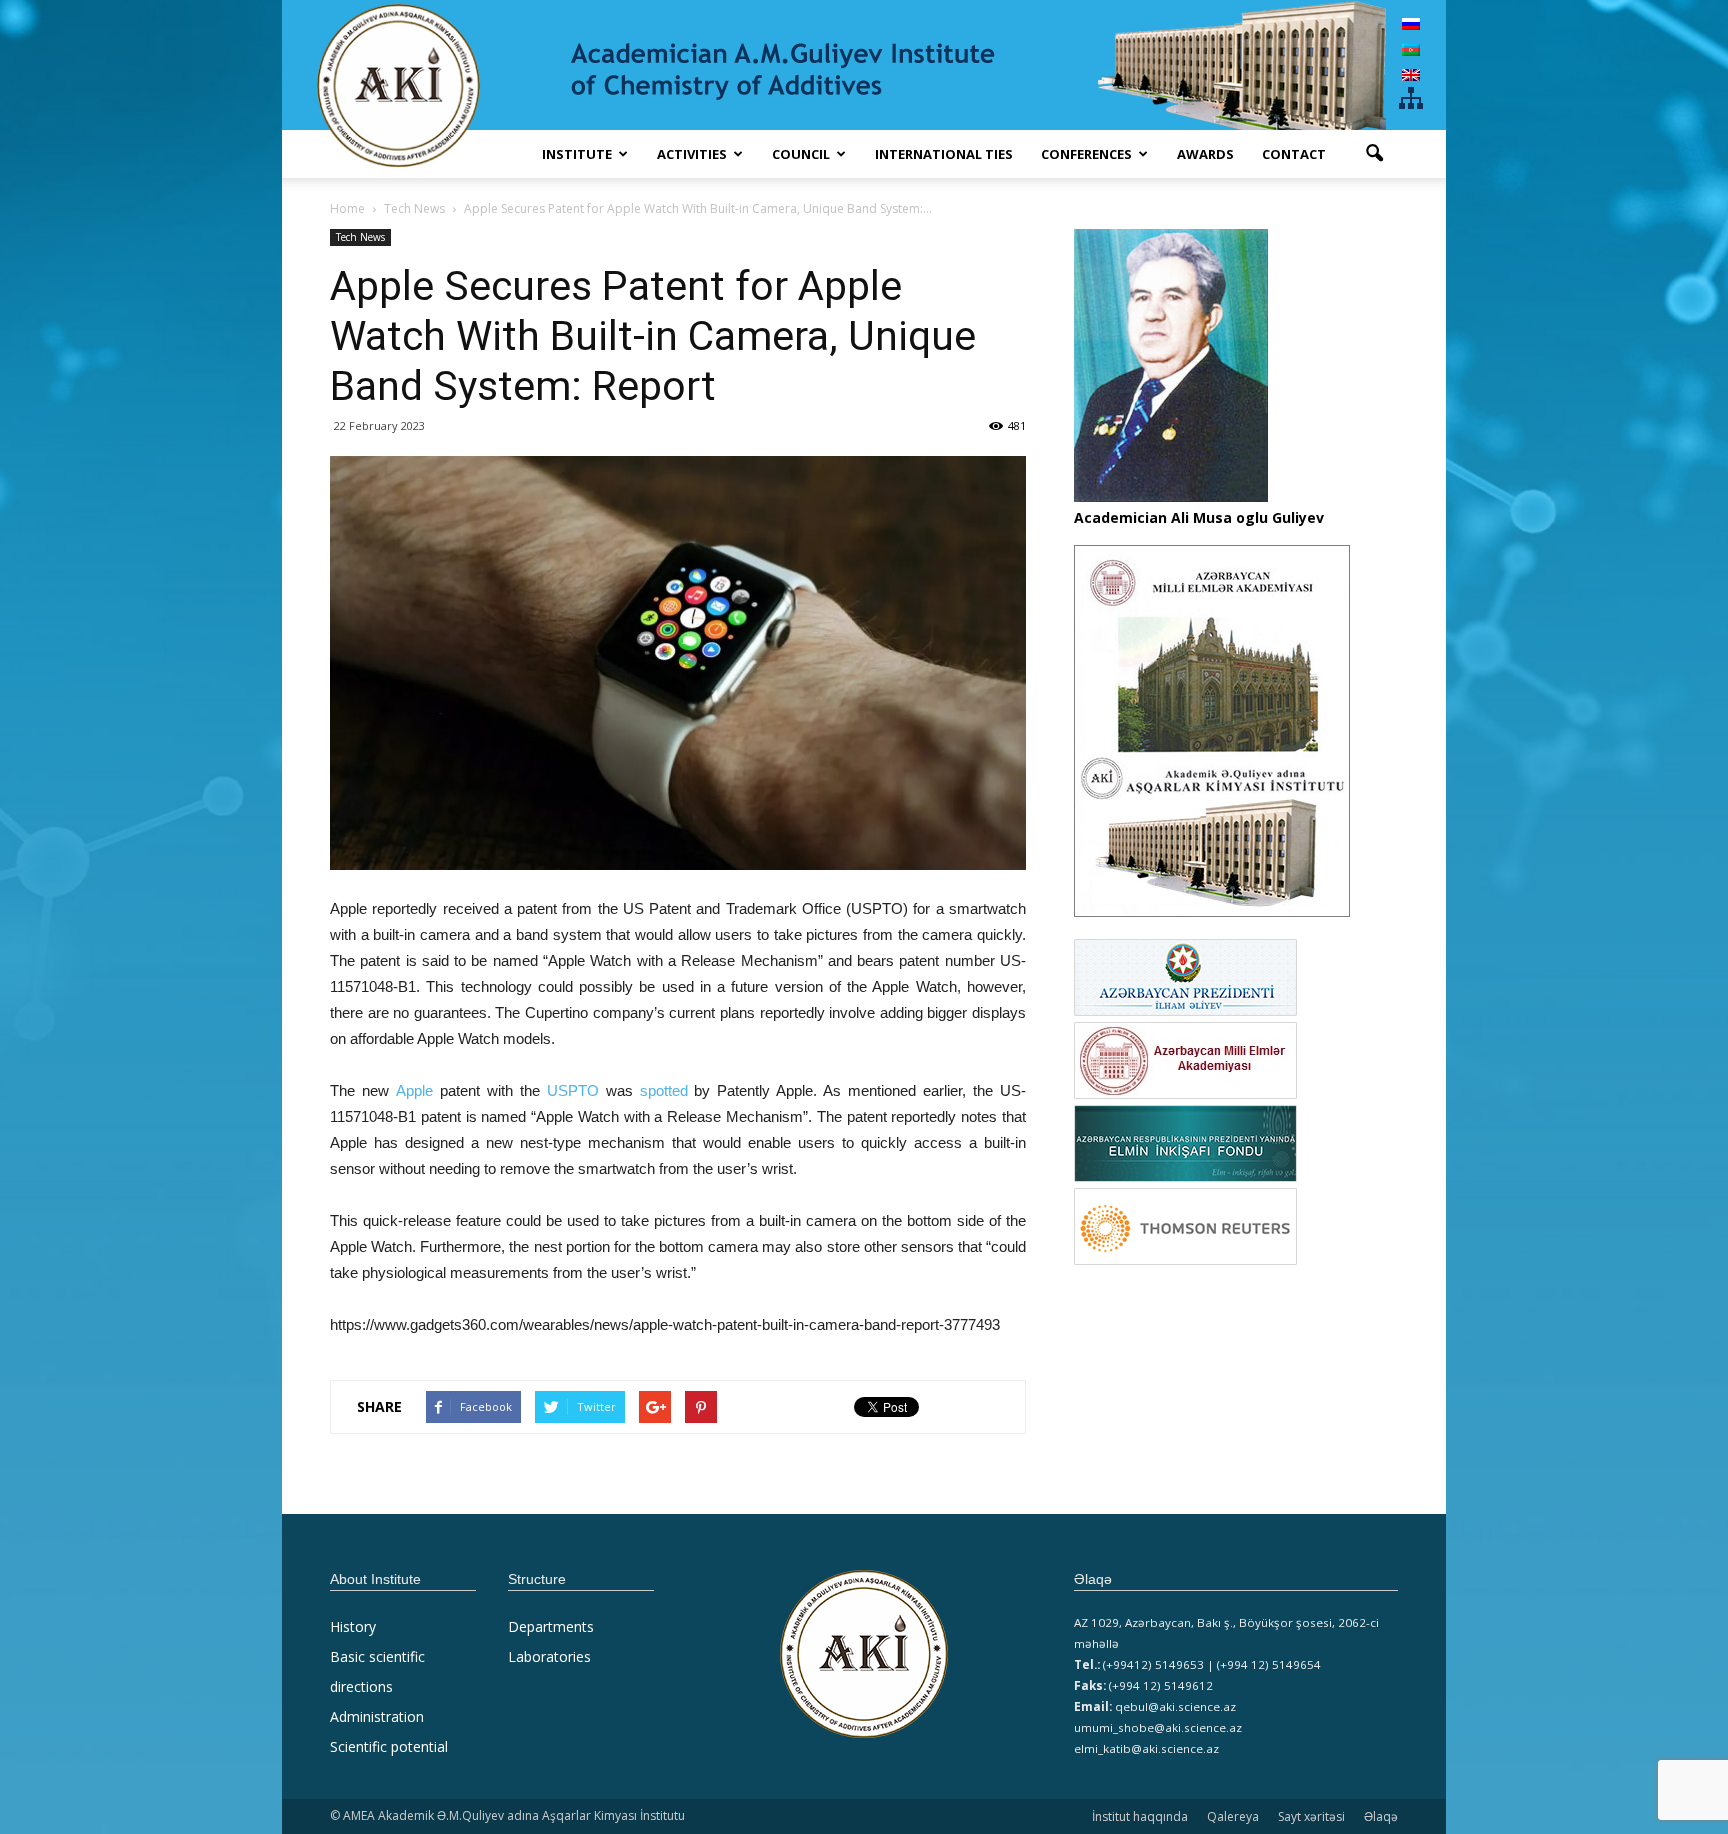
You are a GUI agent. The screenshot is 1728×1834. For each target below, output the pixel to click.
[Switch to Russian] (1411, 23)
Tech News (360, 237)
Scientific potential (389, 1746)
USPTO (573, 1090)
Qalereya (1233, 1816)
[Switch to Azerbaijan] (1411, 48)
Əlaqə (1381, 1816)
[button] (1374, 154)
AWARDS (1205, 154)
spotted (664, 1090)
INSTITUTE (577, 154)
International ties (944, 154)
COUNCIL (801, 154)
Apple (414, 1090)
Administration (377, 1716)
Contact (1294, 154)
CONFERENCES (1086, 154)
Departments (551, 1626)
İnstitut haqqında (1140, 1816)
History (353, 1626)
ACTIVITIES (692, 154)
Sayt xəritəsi (1311, 1816)
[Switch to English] (1411, 74)
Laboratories (549, 1656)
